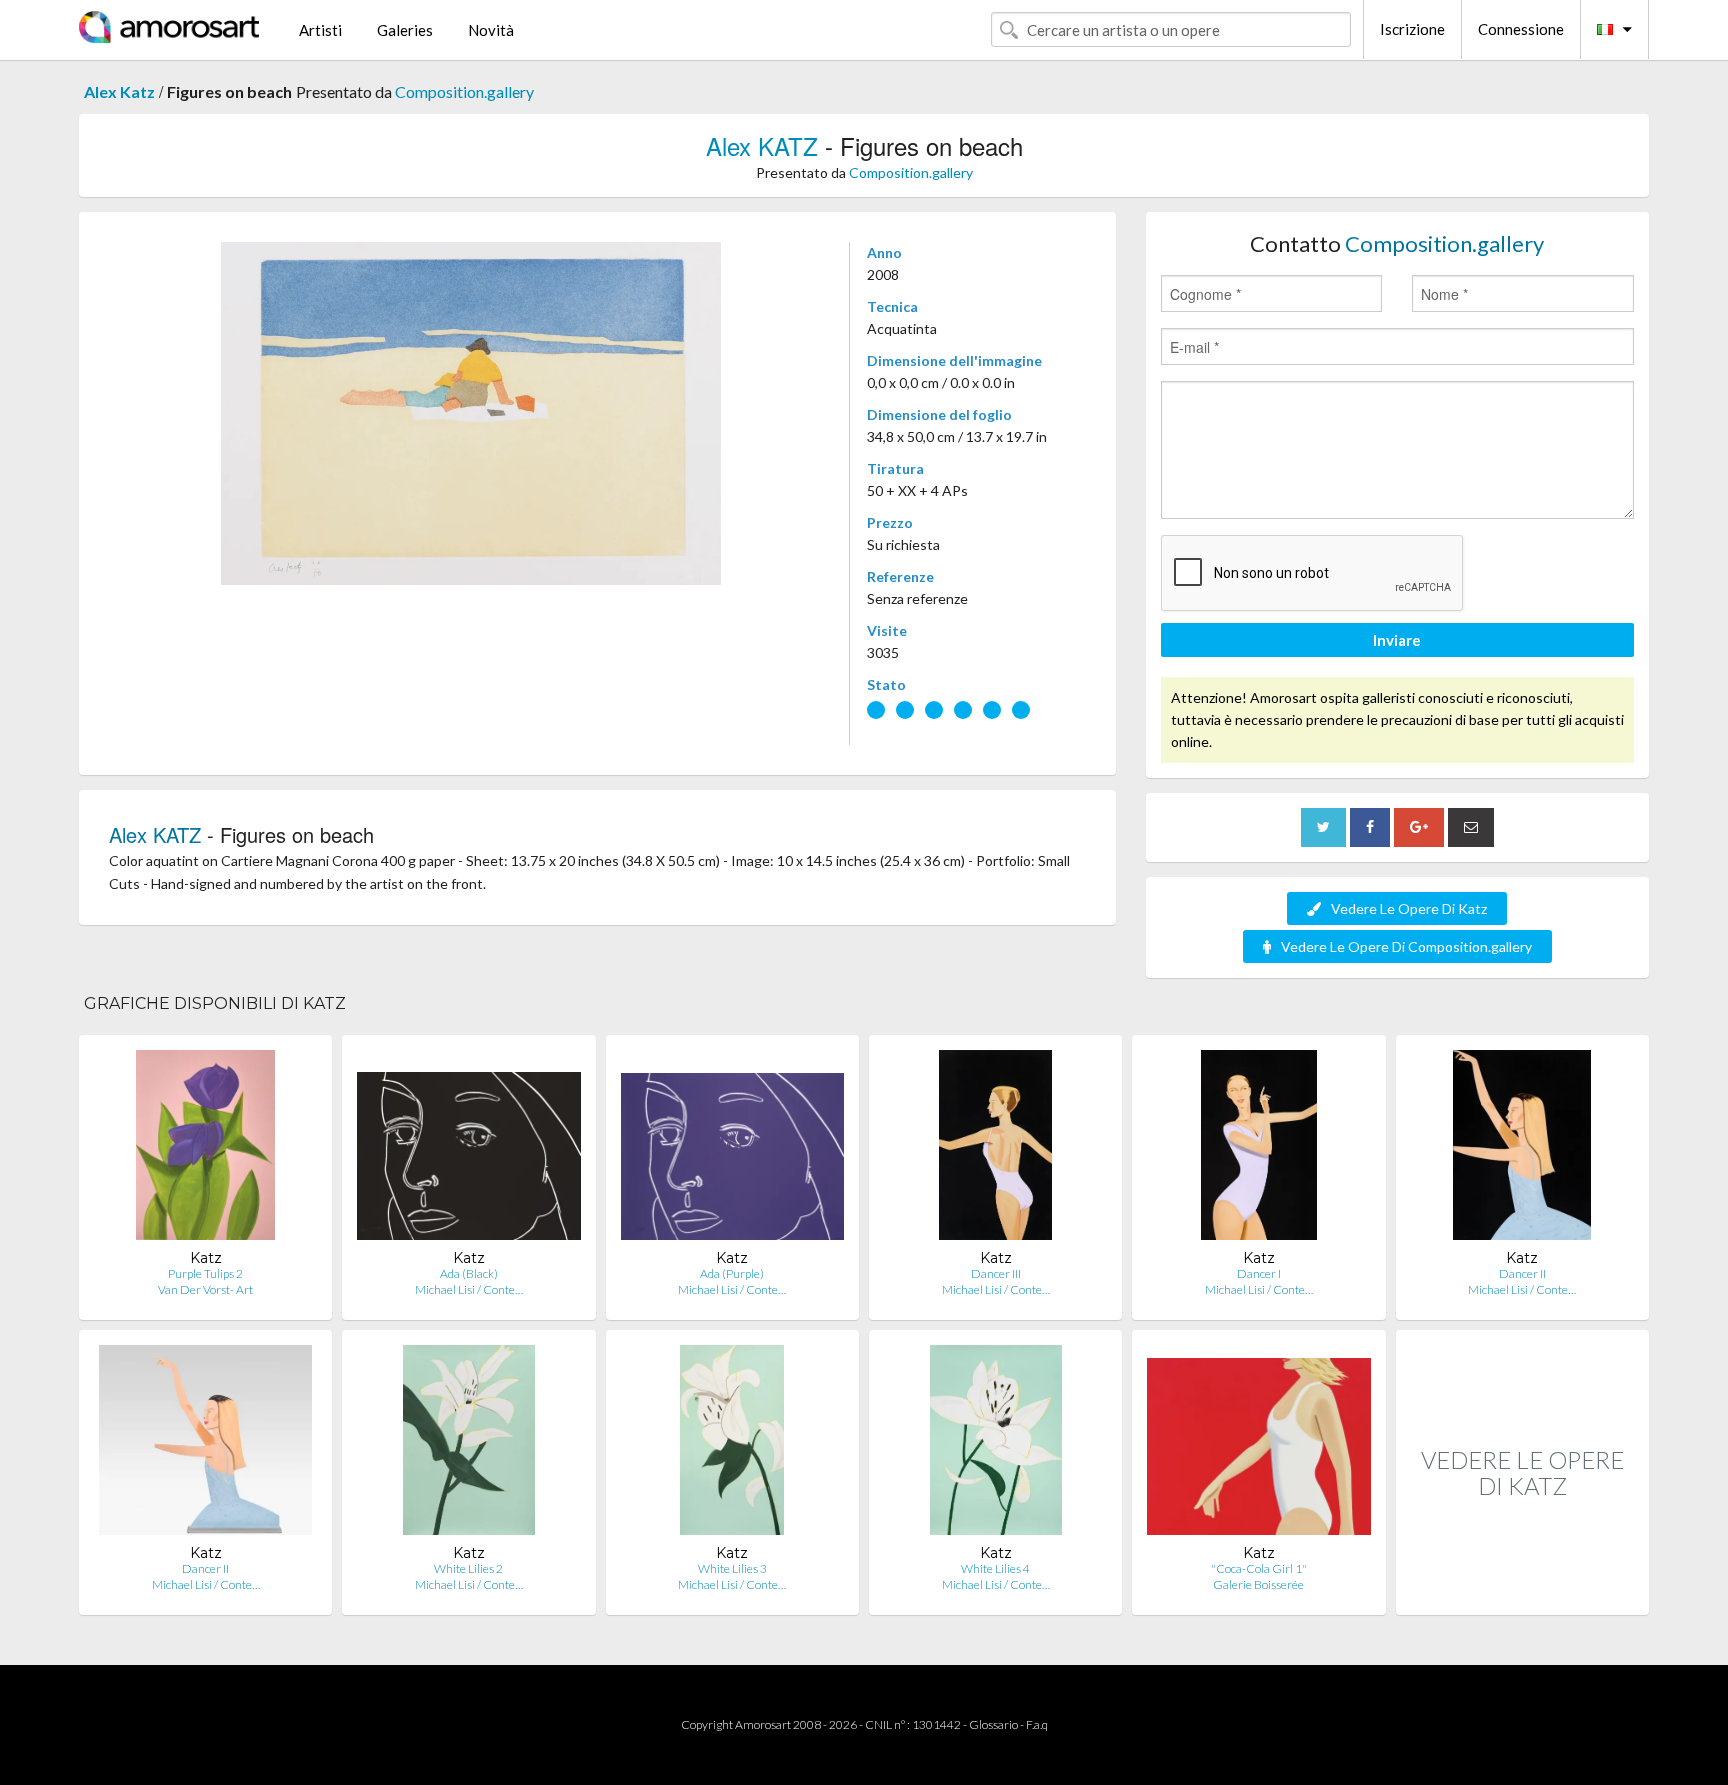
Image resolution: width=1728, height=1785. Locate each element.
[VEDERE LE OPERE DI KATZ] (1522, 1593)
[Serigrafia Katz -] (1258, 1444)
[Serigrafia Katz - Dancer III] (996, 1149)
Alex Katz (119, 91)
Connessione (1521, 29)
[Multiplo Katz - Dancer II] (205, 1444)
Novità (491, 30)
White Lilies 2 (468, 1568)
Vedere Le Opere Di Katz (1409, 908)
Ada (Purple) (732, 1273)
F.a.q (1037, 1724)
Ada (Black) (469, 1273)
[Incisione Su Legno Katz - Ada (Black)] (468, 1149)
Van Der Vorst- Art (205, 1289)
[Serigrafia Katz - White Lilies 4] (996, 1444)
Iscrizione (1412, 29)
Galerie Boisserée (1258, 1584)
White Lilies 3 (732, 1568)
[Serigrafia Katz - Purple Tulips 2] (205, 1149)
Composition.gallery (464, 91)
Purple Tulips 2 (205, 1273)
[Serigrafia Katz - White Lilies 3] (732, 1444)
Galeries (405, 30)
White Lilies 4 (995, 1568)
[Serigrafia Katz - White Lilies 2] (469, 1444)
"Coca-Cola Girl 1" (1259, 1568)
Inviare (1397, 640)
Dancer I (1259, 1273)
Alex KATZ (762, 145)
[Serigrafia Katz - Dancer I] (1259, 1149)
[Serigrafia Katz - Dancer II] (1522, 1149)
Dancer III (996, 1273)
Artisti (320, 30)
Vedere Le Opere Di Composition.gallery (1406, 946)
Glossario (993, 1724)
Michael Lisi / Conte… (469, 1289)
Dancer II (1522, 1273)
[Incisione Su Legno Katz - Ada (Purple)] (732, 1149)
